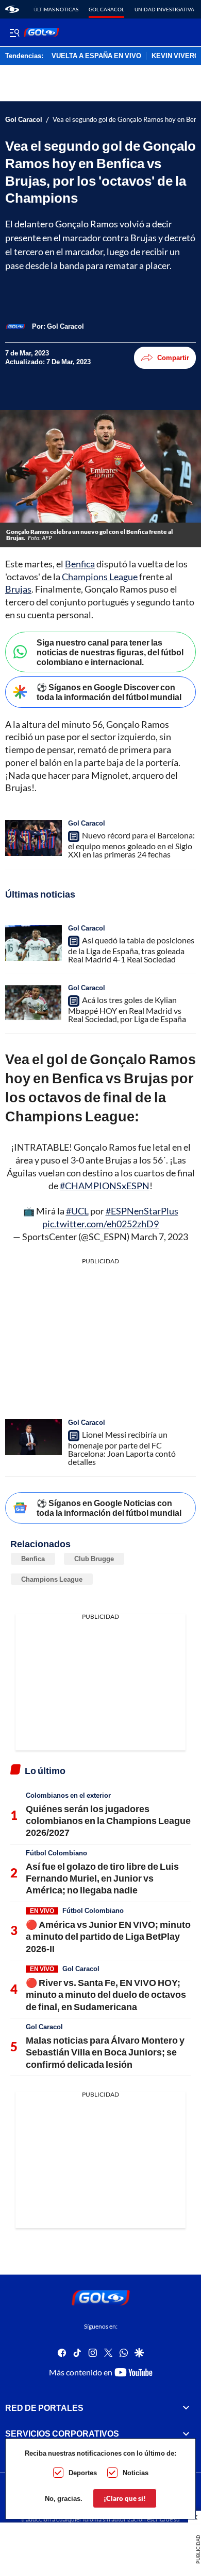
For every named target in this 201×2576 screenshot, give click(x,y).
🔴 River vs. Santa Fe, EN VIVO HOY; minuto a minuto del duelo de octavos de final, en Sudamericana (106, 1994)
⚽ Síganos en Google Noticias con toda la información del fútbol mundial (109, 1508)
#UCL (77, 1211)
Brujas (18, 589)
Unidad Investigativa (164, 9)
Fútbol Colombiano (56, 1853)
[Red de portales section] (186, 2408)
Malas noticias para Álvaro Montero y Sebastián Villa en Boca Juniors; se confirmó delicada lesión (105, 2052)
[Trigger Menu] (14, 32)
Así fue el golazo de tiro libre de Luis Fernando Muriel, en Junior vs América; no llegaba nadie (102, 1878)
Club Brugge (94, 1559)
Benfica (80, 564)
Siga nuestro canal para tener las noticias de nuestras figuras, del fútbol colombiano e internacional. (110, 652)
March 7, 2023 (160, 1237)
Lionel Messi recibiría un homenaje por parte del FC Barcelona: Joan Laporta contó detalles (122, 1448)
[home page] (12, 9)
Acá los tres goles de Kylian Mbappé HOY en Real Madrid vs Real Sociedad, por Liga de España (127, 1009)
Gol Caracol (106, 9)
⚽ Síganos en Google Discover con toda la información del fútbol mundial (109, 692)
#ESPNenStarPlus (142, 1211)
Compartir (173, 357)
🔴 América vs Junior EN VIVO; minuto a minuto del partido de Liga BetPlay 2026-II (108, 1936)
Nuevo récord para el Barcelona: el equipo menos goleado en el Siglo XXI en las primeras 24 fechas (131, 845)
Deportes (83, 2473)
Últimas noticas (56, 9)
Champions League (100, 577)
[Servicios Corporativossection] (186, 2434)
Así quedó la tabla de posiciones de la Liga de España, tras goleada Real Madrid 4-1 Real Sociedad (131, 950)
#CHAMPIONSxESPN (105, 1186)
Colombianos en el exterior (68, 1795)
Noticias (136, 2473)
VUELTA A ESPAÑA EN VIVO (96, 56)
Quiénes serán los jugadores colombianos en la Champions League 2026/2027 (108, 1821)
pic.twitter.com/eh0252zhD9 (100, 1224)
